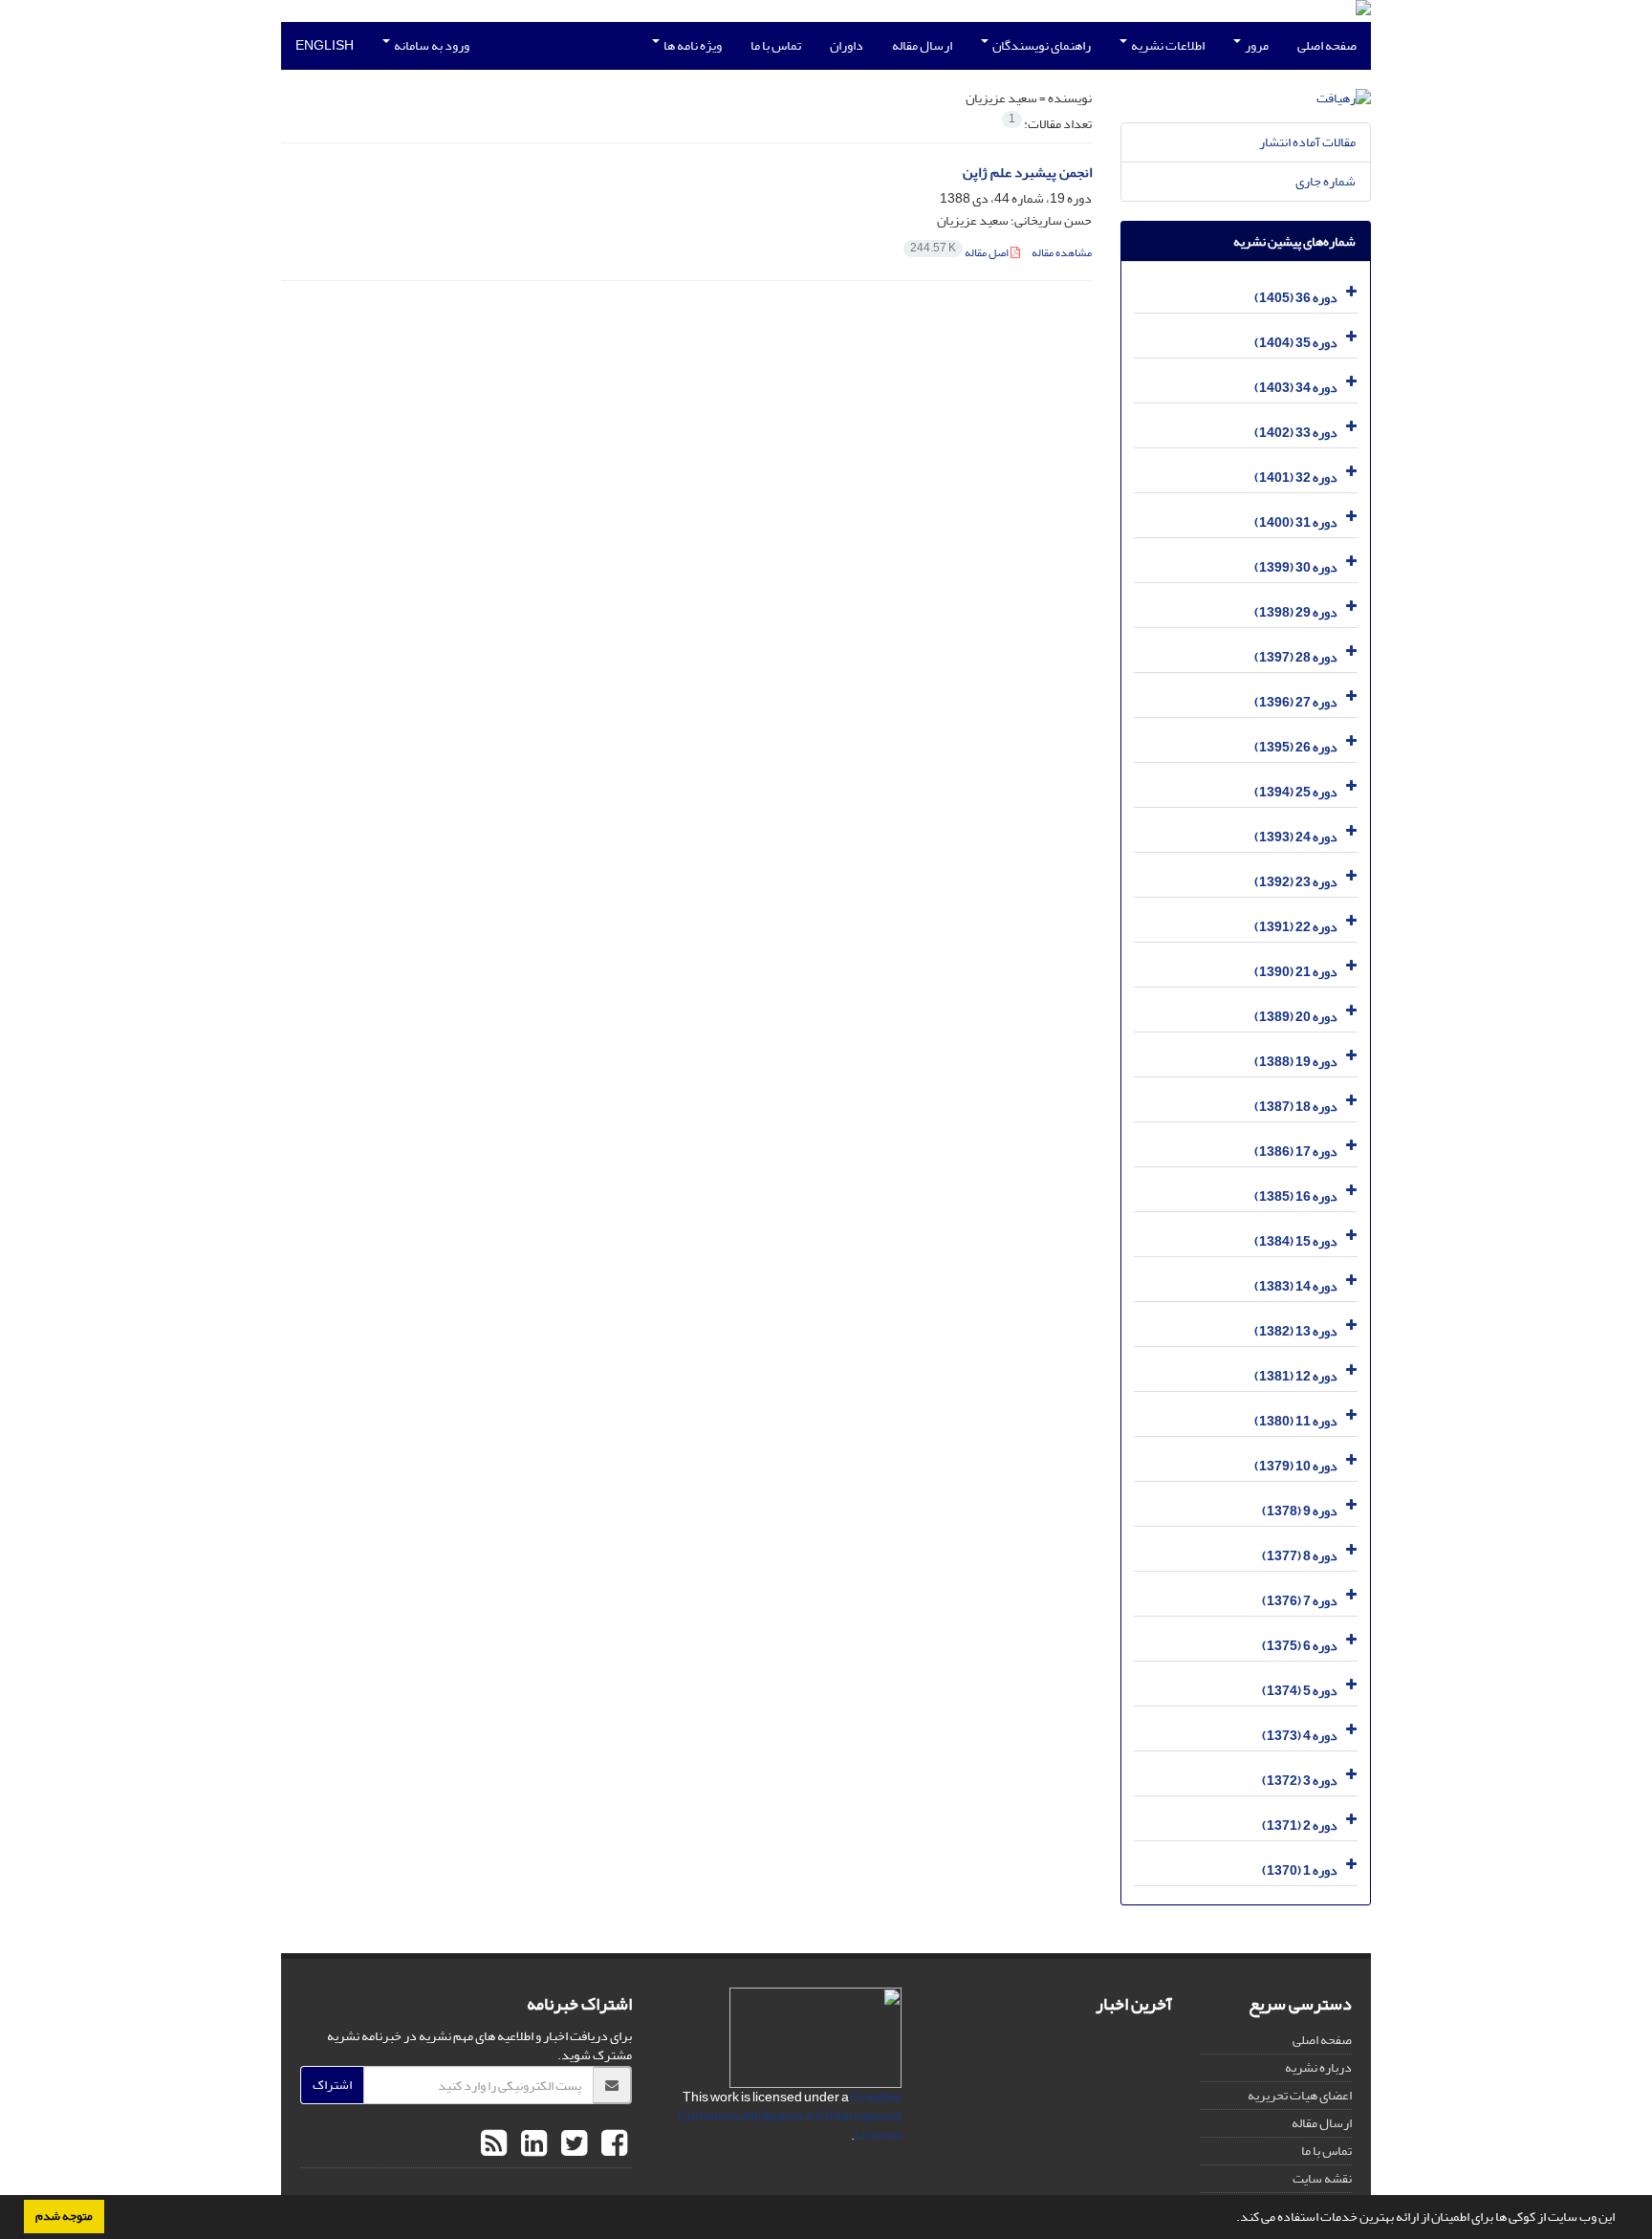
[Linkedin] (532, 2144)
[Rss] (494, 2144)
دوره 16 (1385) (1296, 1196)
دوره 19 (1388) (1296, 1062)
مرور (1256, 45)
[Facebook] (612, 2144)
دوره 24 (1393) (1296, 837)
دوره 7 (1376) (1300, 1601)
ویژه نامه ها (692, 45)
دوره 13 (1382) (1296, 1331)
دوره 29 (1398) (1296, 612)
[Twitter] (572, 2144)
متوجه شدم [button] (64, 2216)
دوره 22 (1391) (1296, 927)
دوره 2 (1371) (1300, 1826)
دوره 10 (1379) (1296, 1466)
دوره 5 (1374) (1300, 1691)
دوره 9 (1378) (1300, 1511)
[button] (1231, 2219)
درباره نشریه (1318, 2067)
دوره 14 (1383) (1296, 1286)
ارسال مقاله (922, 45)
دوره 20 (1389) (1296, 1017)
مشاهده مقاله (1062, 253)
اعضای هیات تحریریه (1300, 2095)
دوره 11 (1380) (1296, 1421)
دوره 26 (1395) (1296, 747)
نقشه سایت (1322, 2178)
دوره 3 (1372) (1300, 1781)
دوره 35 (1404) (1296, 343)
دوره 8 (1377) (1300, 1556)
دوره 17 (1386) (1296, 1152)
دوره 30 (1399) (1296, 567)
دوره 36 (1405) (1296, 298)
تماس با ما (776, 45)
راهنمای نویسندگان (1041, 45)
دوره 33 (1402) (1296, 433)
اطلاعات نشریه (1167, 45)
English (325, 45)
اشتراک (332, 2085)
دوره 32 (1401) (1296, 478)
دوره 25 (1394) (1296, 792)
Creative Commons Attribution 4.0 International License (790, 2116)
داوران (847, 45)
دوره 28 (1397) (1296, 657)
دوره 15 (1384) (1296, 1241)
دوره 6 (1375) (1300, 1646)
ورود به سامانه (431, 45)
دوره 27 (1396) (1296, 702)
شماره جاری (1326, 181)
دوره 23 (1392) (1296, 882)
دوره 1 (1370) (1300, 1870)
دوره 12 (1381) (1296, 1376)
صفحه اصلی (1327, 45)
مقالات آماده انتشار (1307, 142)
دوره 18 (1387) (1296, 1107)
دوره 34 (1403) (1296, 388)
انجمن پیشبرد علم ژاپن (1027, 173)
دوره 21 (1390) (1296, 972)
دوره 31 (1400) (1296, 522)
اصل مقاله (960, 253)
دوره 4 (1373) (1300, 1736)
